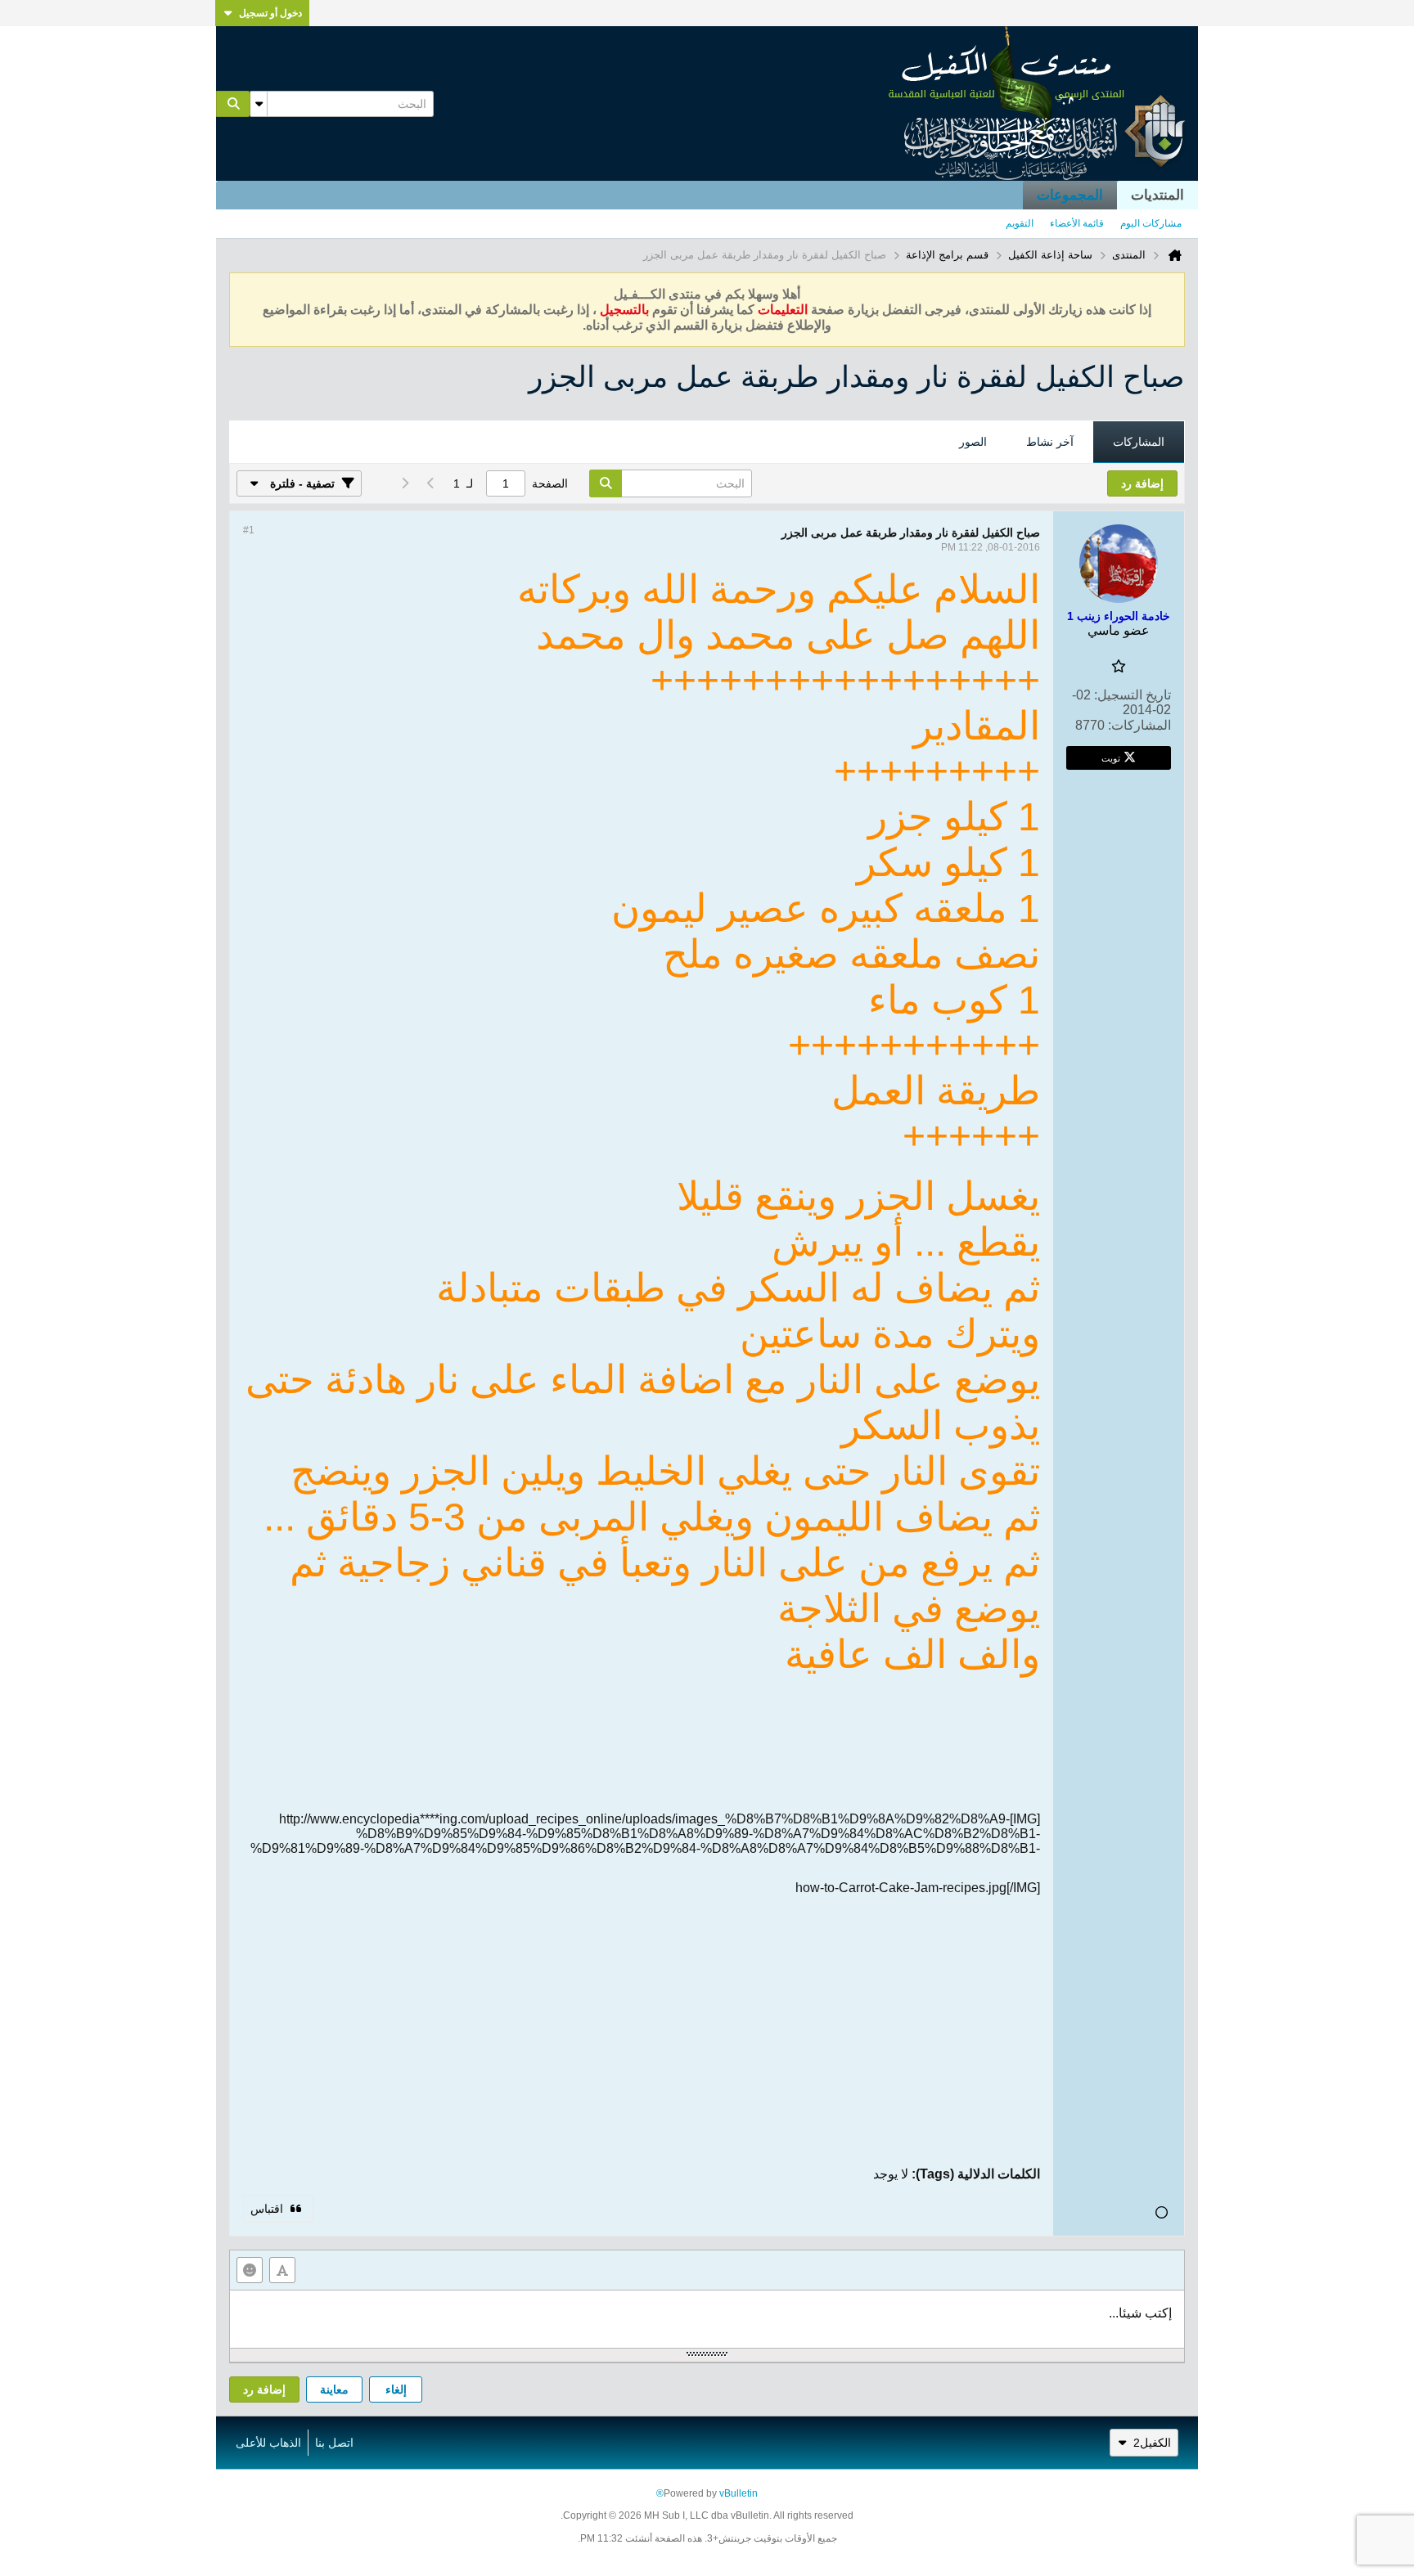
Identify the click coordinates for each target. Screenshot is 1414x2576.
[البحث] (233, 104)
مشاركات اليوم (1151, 223)
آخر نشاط (1050, 442)
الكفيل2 (1152, 2443)
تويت (1111, 758)
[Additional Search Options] (259, 104)
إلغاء (396, 2389)
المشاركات (1139, 442)
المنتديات (1157, 195)
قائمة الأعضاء (1077, 223)
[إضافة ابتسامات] (250, 2270)
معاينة (334, 2389)
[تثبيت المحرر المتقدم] (282, 2270)
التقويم (1020, 223)
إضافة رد (264, 2389)
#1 (249, 530)
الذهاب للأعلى (268, 2443)
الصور (973, 442)
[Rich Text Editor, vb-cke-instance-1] (707, 2319)
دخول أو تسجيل (270, 13)
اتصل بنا (334, 2443)
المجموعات (1070, 195)
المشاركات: (1139, 725)
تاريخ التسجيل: (1133, 695)
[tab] (1139, 443)
